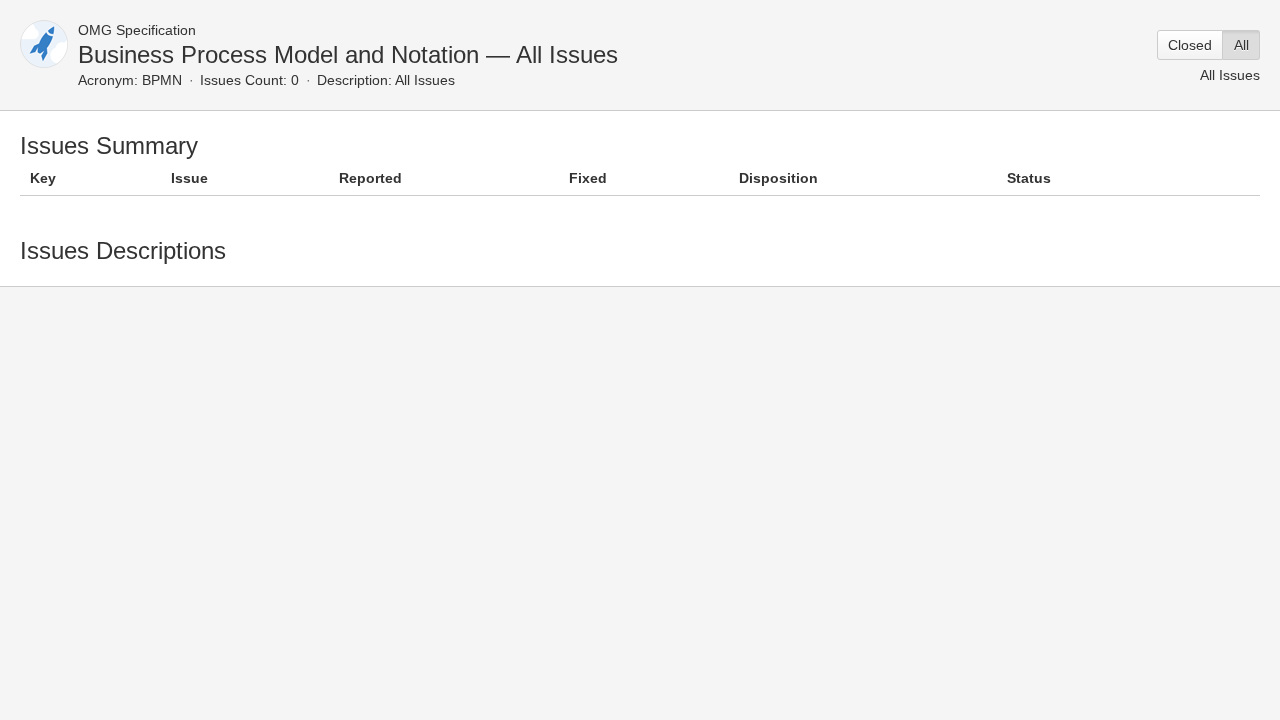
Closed (1190, 45)
